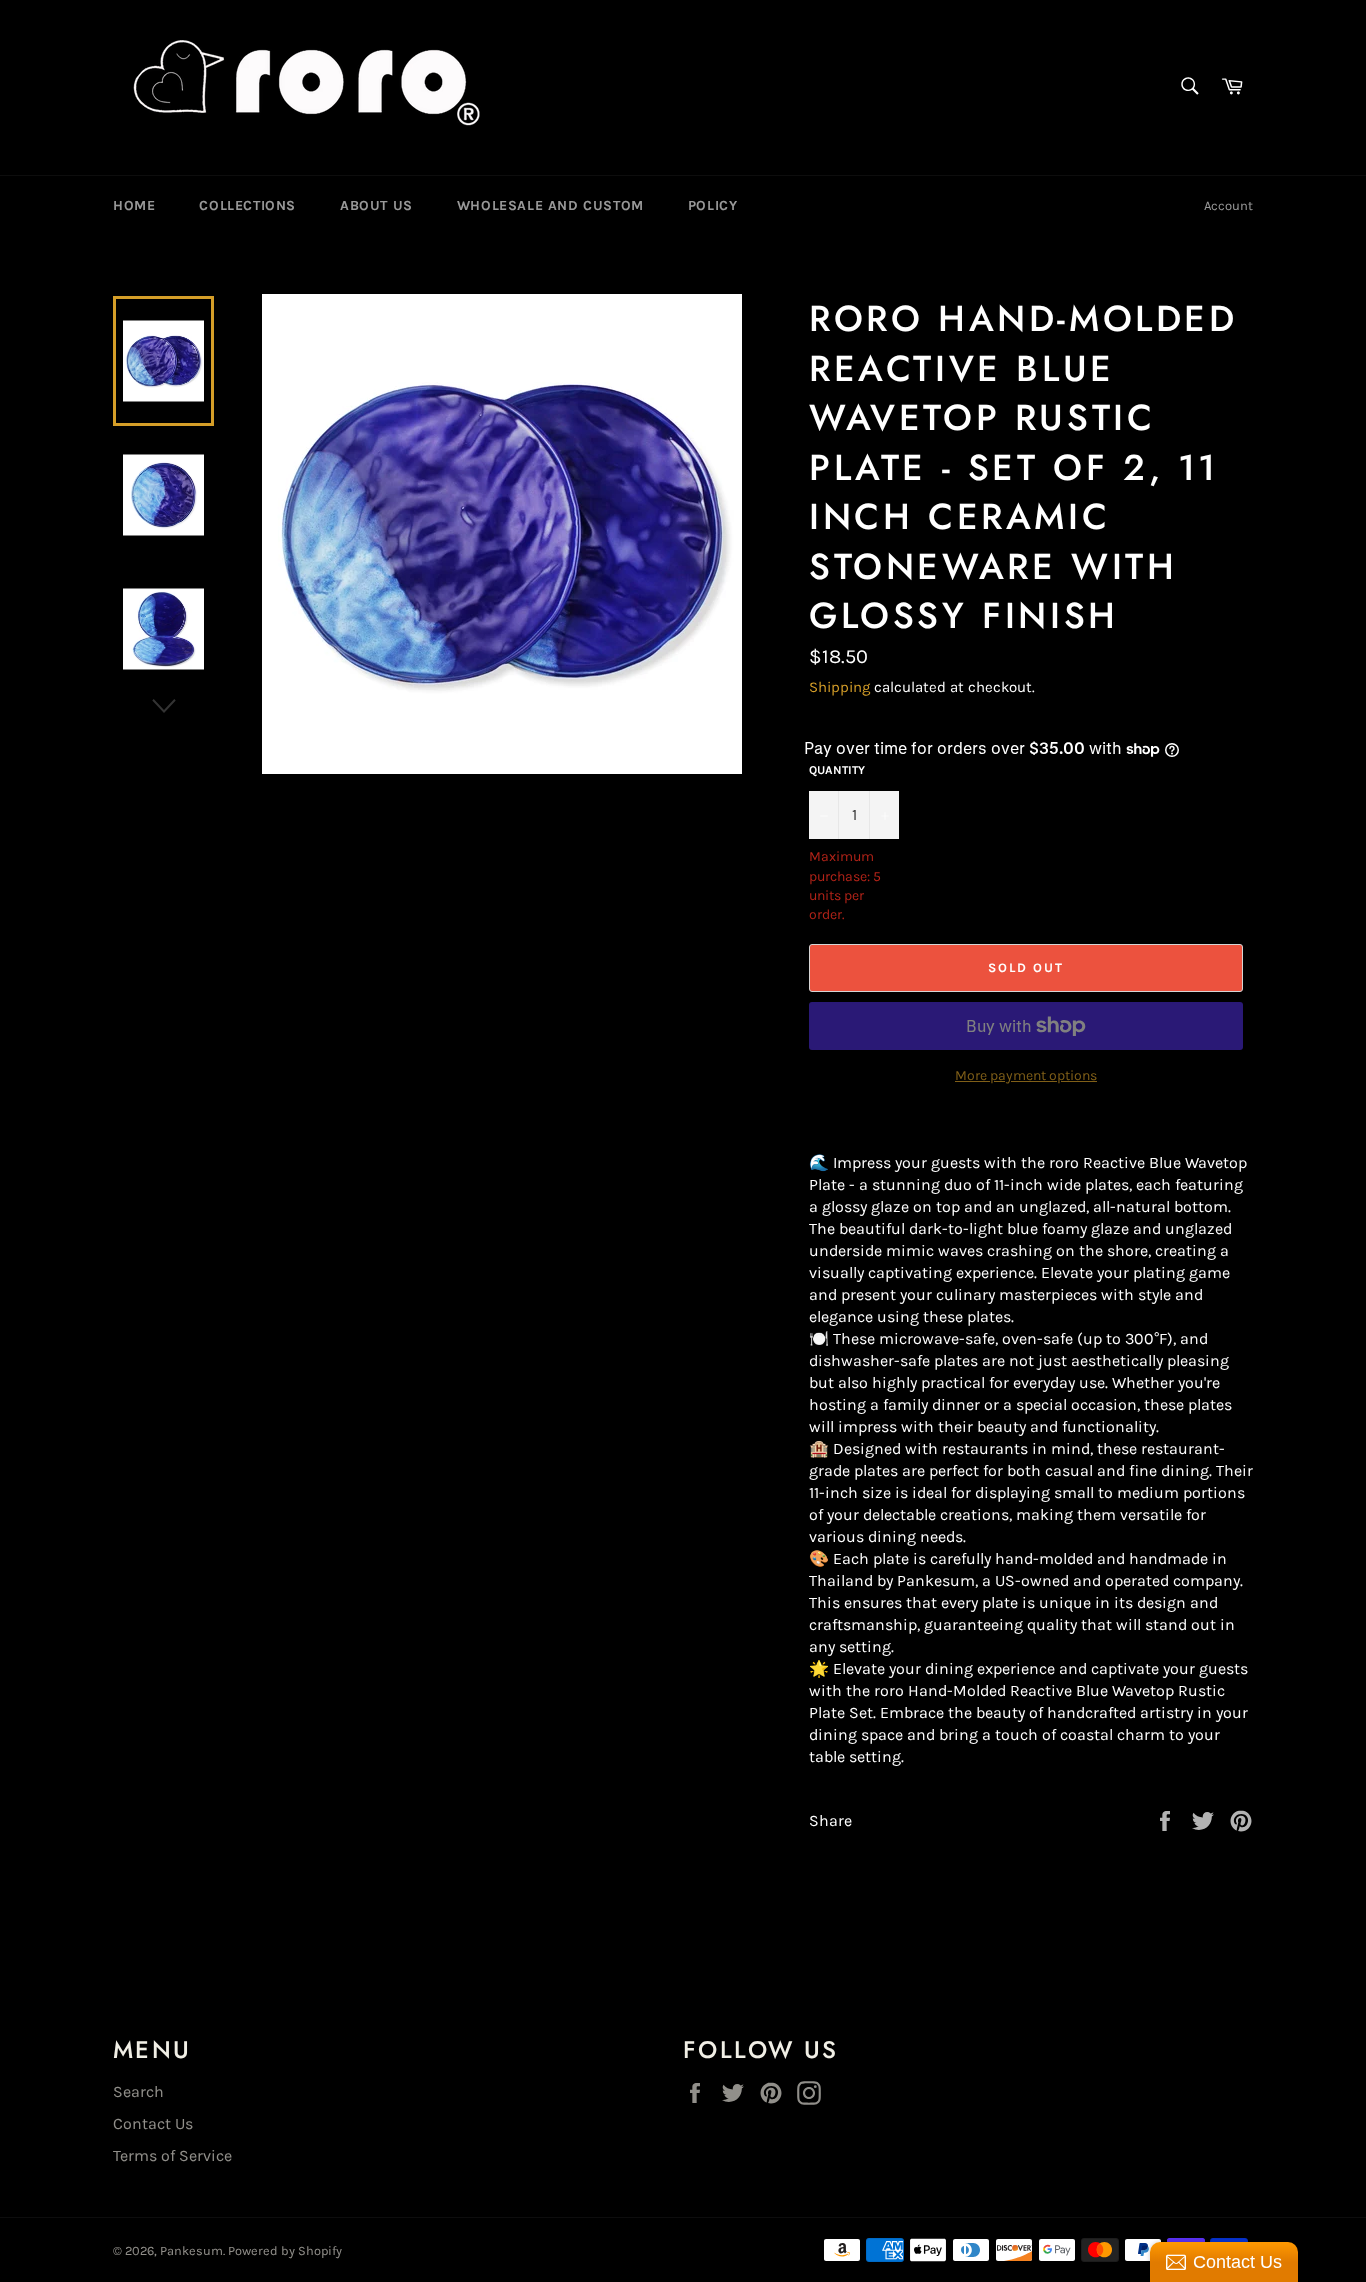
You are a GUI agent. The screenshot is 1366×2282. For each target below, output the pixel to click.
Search (138, 2091)
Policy (713, 205)
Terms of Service (172, 2155)
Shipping (839, 687)
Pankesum (191, 2250)
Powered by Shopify (285, 2250)
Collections (247, 205)
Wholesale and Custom (550, 205)
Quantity (837, 770)
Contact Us (153, 2123)
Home (134, 205)
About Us (376, 205)
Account (1228, 205)
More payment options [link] (1026, 1075)
